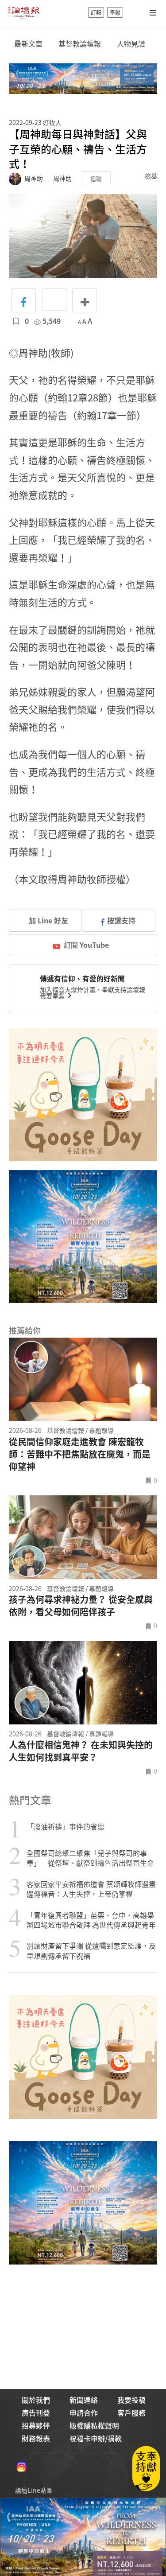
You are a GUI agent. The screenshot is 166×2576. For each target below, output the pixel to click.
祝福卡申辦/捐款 (96, 2438)
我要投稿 (131, 2400)
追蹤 (96, 178)
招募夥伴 (36, 2425)
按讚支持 (121, 920)
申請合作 (84, 2413)
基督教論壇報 (80, 44)
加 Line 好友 (48, 920)
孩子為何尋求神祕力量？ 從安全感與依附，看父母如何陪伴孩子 (81, 1606)
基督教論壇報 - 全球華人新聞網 (24, 12)
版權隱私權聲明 (94, 2425)
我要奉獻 (53, 996)
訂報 (96, 12)
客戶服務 (131, 2413)
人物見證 (131, 44)
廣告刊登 (36, 2413)
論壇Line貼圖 (34, 2490)
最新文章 (28, 44)
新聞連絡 (84, 2400)
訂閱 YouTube (86, 945)
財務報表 (36, 2438)
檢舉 (151, 176)
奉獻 (115, 12)
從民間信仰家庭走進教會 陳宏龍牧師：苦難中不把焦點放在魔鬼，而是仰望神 (80, 1454)
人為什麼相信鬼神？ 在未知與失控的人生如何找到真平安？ (81, 1751)
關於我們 (36, 2400)
